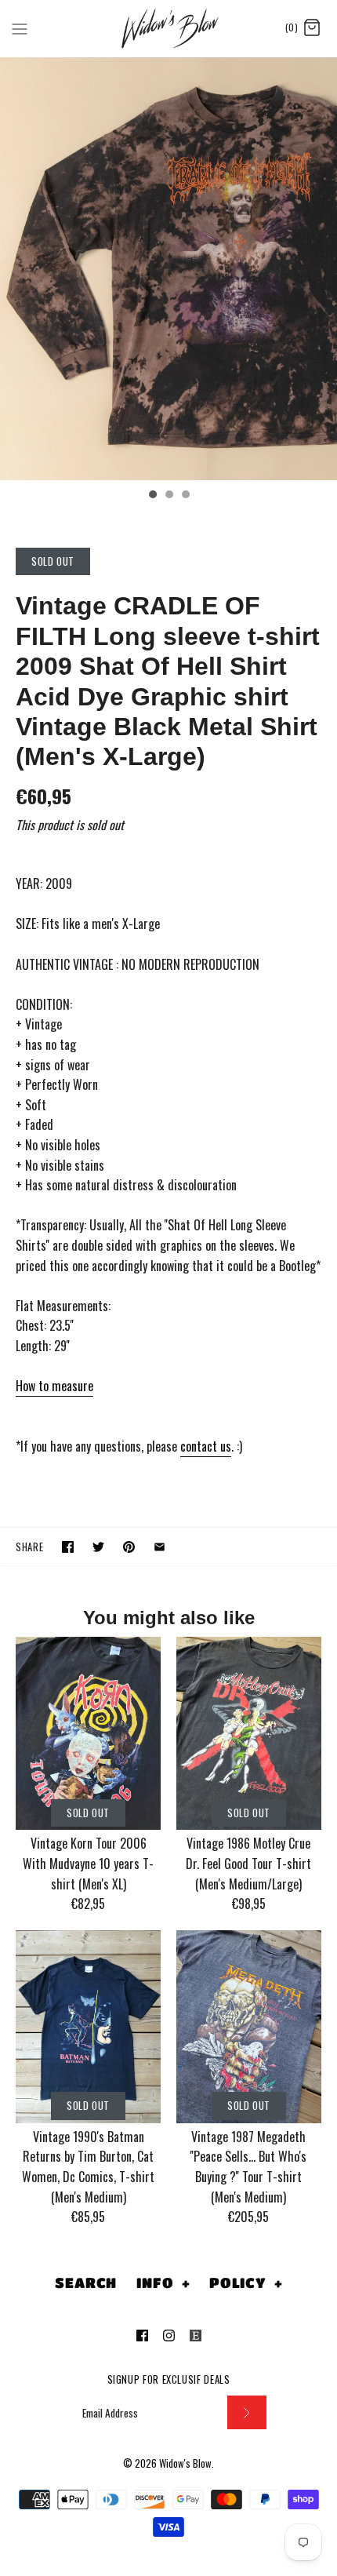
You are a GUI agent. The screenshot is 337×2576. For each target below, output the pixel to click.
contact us (206, 1446)
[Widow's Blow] (169, 28)
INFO (163, 2283)
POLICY (246, 2283)
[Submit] (247, 2412)
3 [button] (185, 496)
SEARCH (86, 2283)
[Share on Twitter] (98, 1547)
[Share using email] (159, 1547)
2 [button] (168, 496)
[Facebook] (142, 2336)
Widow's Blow (185, 2463)
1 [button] (152, 496)
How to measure (54, 1386)
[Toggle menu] (20, 27)
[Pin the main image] (129, 1547)
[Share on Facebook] (68, 1547)
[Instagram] (169, 2336)
